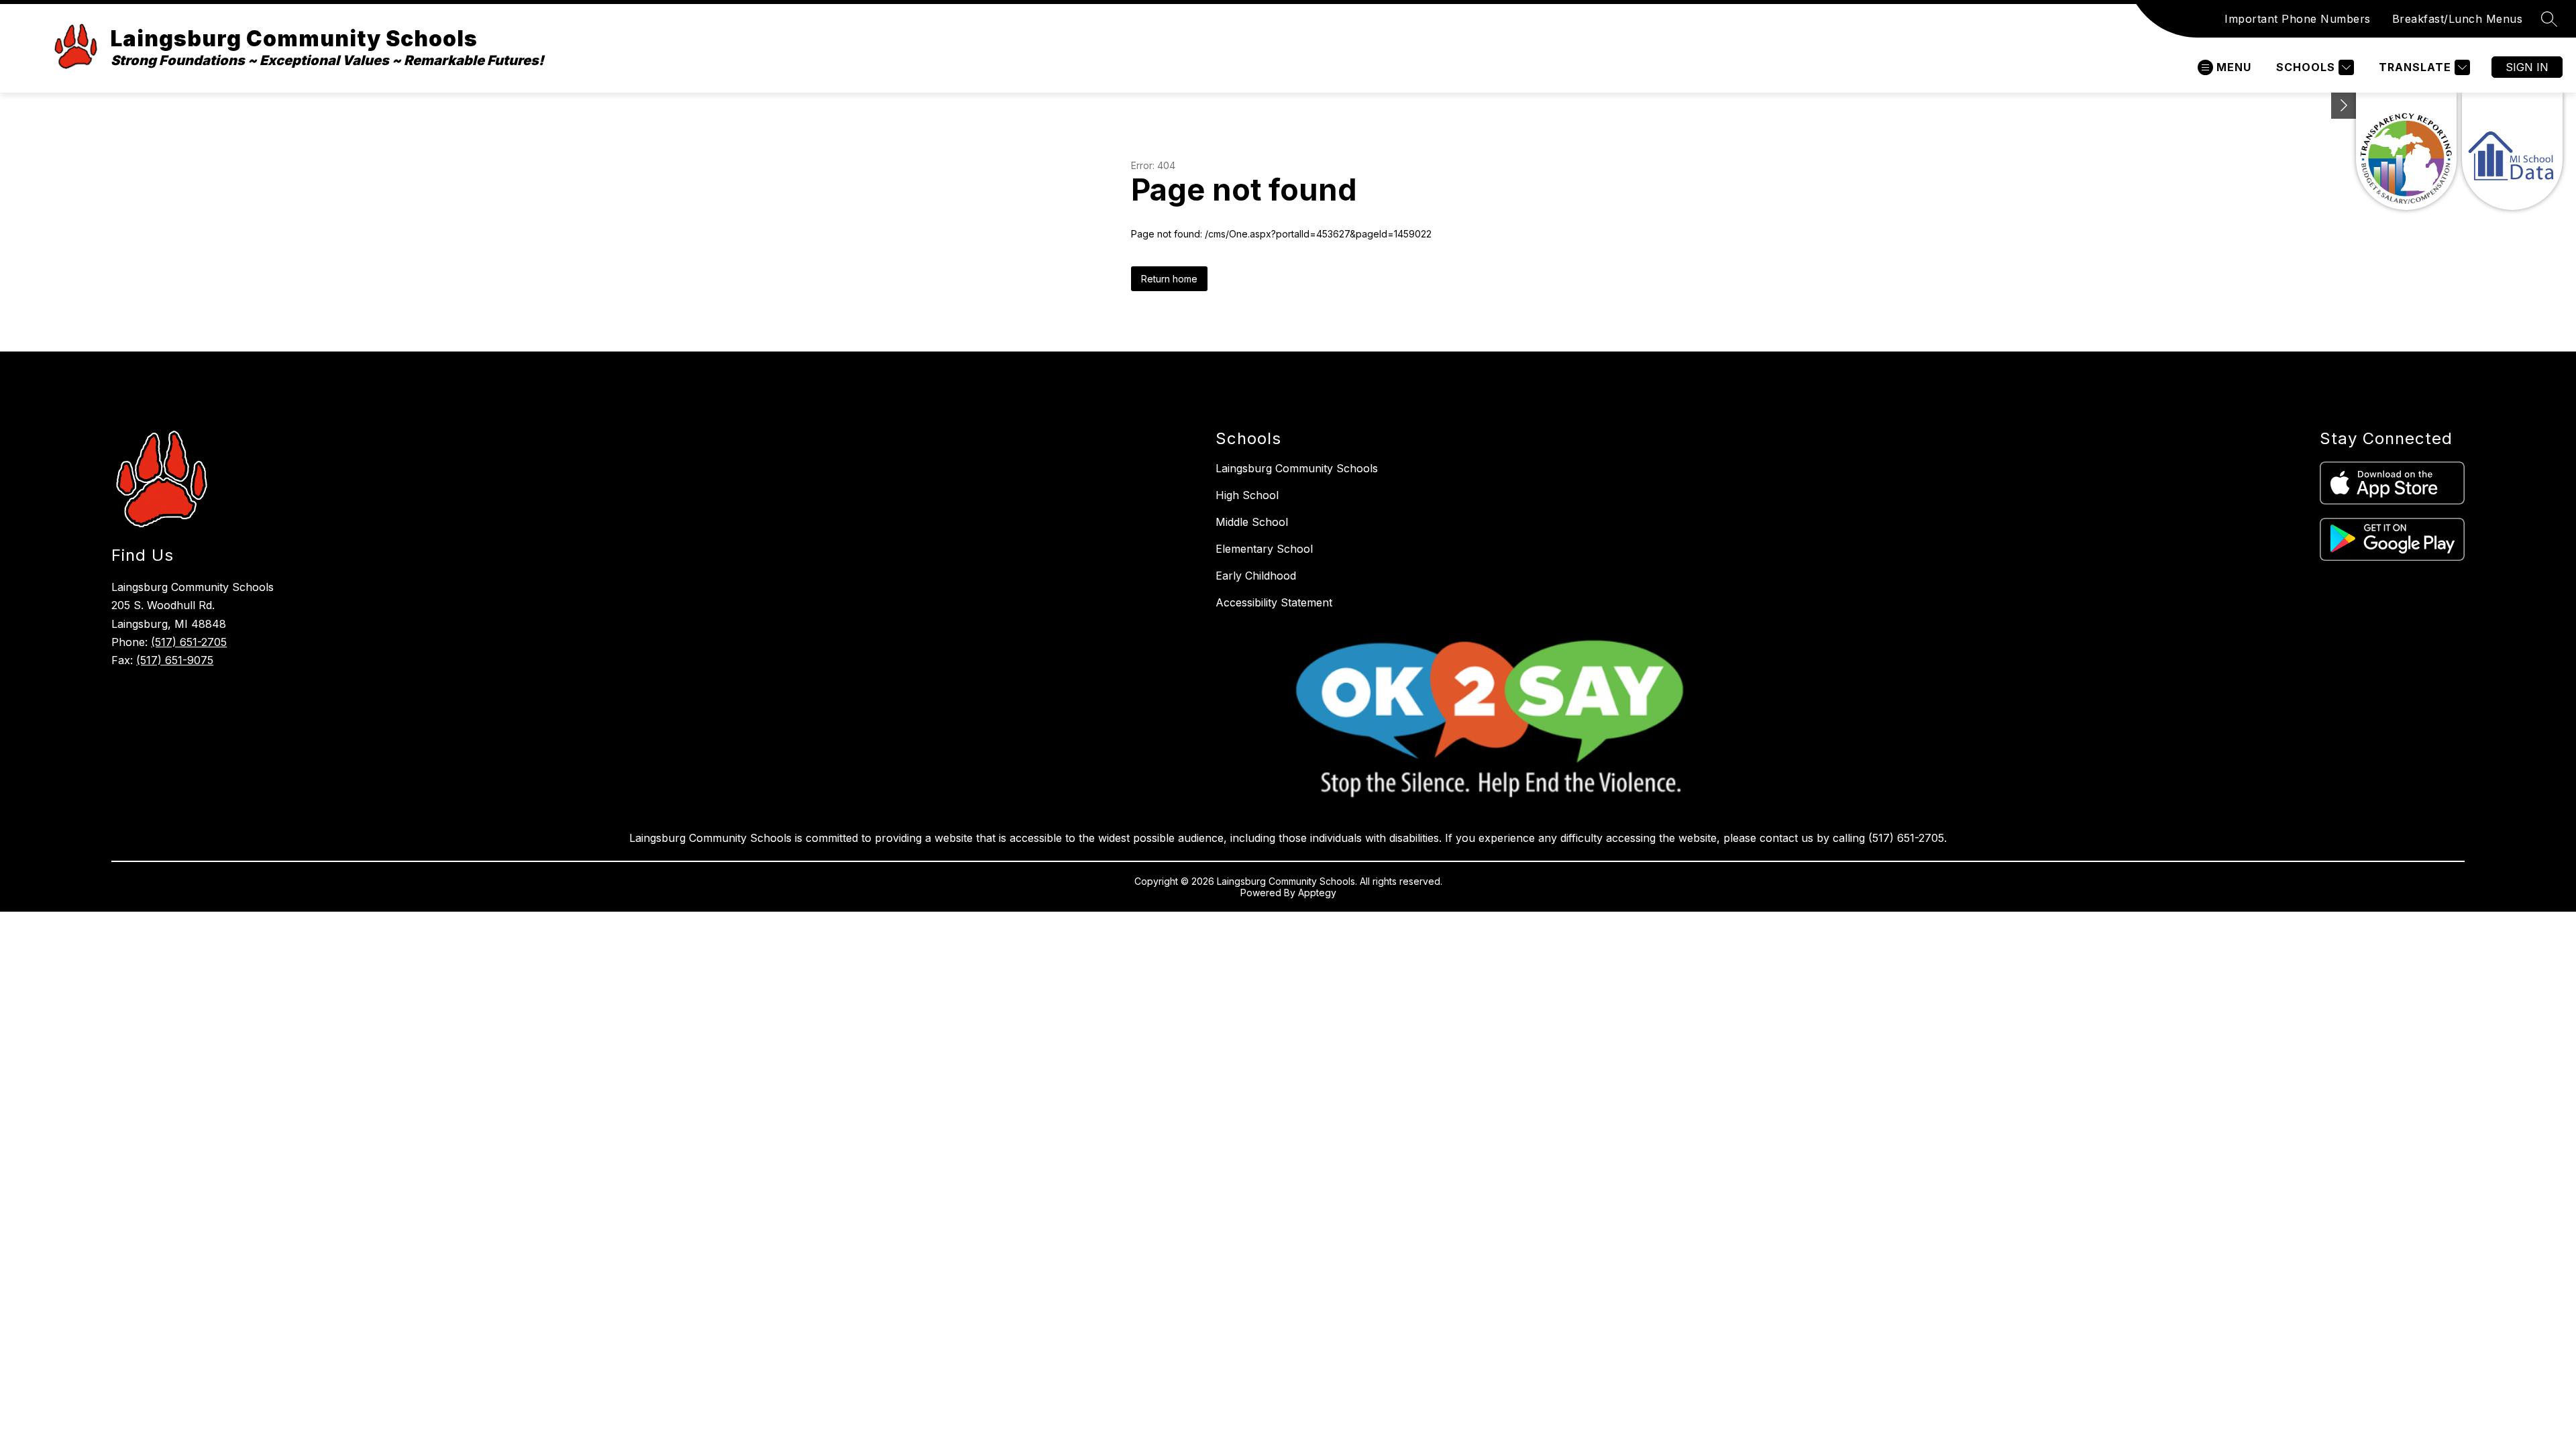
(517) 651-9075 (175, 660)
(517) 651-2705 (189, 642)
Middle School (1252, 522)
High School (1247, 495)
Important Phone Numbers (2298, 19)
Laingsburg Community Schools (1297, 468)
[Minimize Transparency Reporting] (2344, 106)
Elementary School (1264, 549)
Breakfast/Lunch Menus (2458, 19)
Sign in (2527, 67)
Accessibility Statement (1274, 602)
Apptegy (1317, 893)
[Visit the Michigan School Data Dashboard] (2512, 151)
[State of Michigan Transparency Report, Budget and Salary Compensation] (2406, 151)
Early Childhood (1256, 576)
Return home (1169, 279)
